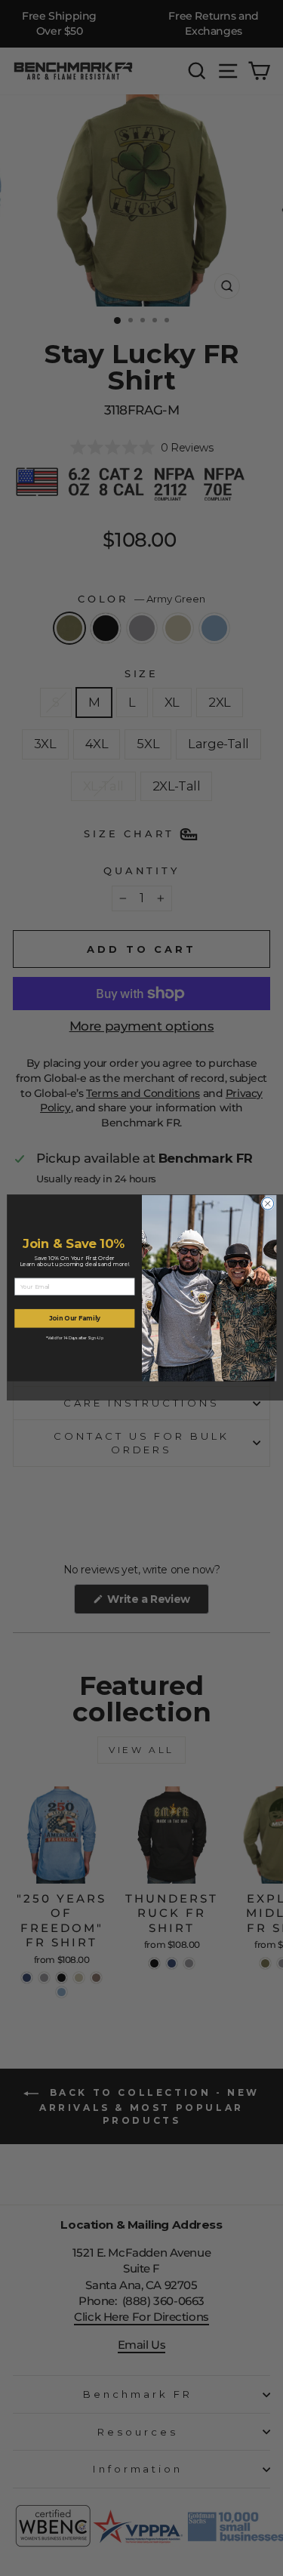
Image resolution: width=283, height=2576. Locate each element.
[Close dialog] (267, 1203)
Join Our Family (74, 1318)
